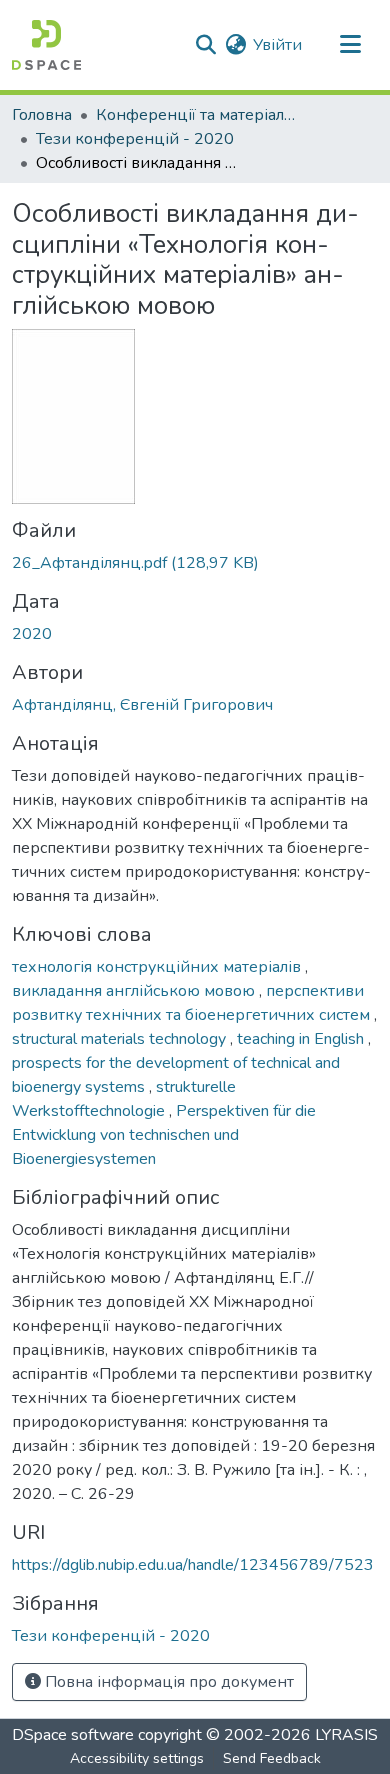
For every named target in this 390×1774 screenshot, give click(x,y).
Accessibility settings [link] (137, 1758)
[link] (195, 563)
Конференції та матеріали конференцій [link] (196, 115)
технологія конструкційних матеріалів (158, 967)
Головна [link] (42, 115)
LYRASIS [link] (346, 1735)
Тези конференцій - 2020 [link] (135, 139)
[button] (46, 45)
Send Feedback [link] (272, 1758)
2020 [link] (32, 634)
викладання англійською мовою (135, 991)
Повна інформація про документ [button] (167, 1682)
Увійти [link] (277, 45)
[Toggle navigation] (350, 45)
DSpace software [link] (73, 1735)
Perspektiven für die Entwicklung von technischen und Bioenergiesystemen (164, 1135)
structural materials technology (121, 1039)
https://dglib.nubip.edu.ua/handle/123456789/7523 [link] (193, 1565)
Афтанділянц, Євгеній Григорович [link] (142, 705)
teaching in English (302, 1039)
